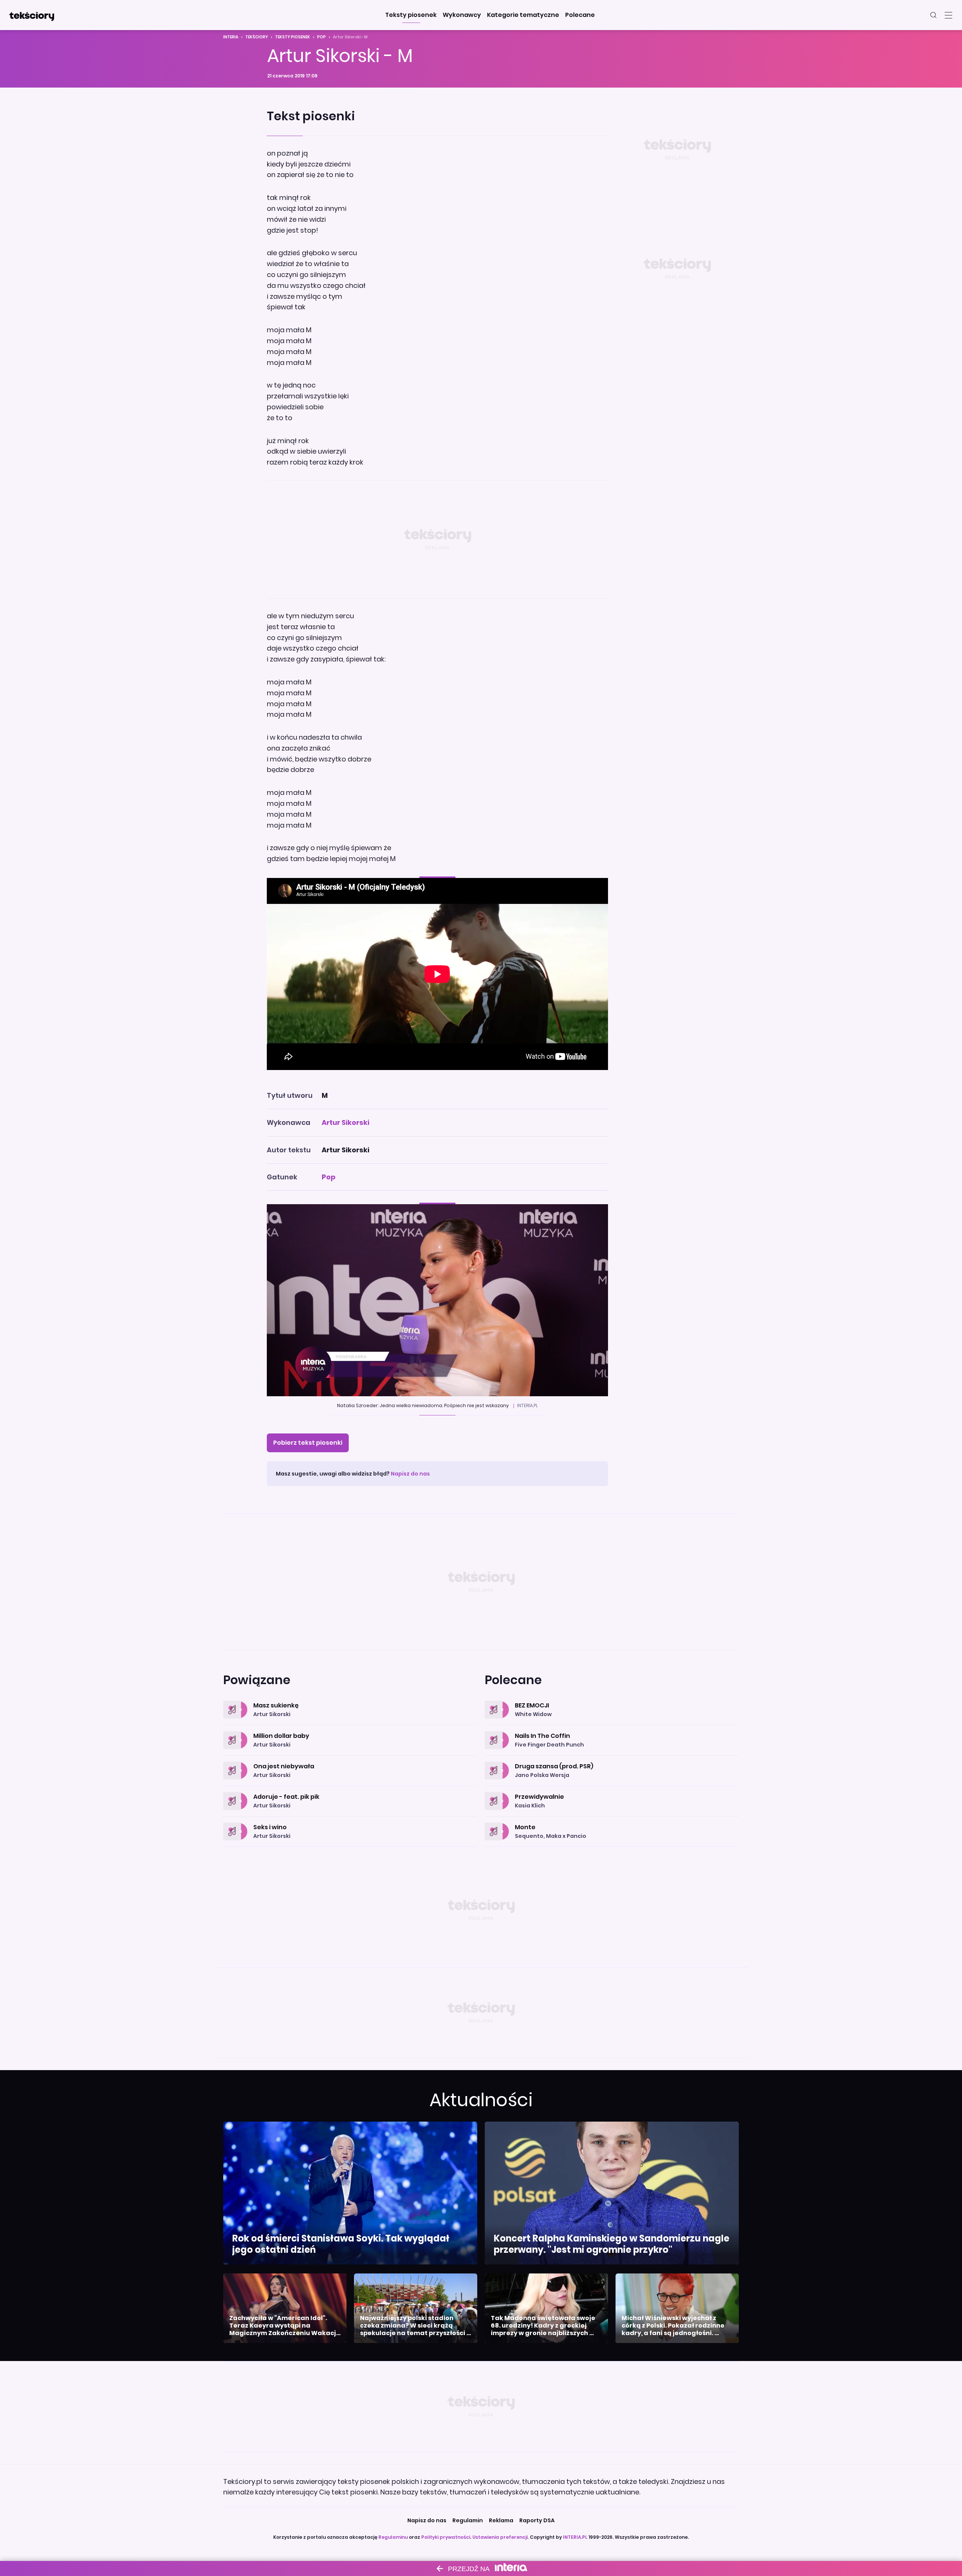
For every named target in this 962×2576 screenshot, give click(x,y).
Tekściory (257, 37)
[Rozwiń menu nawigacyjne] (948, 15)
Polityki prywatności (446, 2537)
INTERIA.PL (575, 2537)
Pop (321, 37)
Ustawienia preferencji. (501, 2537)
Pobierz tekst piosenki (308, 1443)
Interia (231, 37)
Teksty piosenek (293, 37)
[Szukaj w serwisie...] (933, 15)
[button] (411, 15)
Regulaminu (393, 2537)
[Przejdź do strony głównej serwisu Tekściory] (32, 15)
